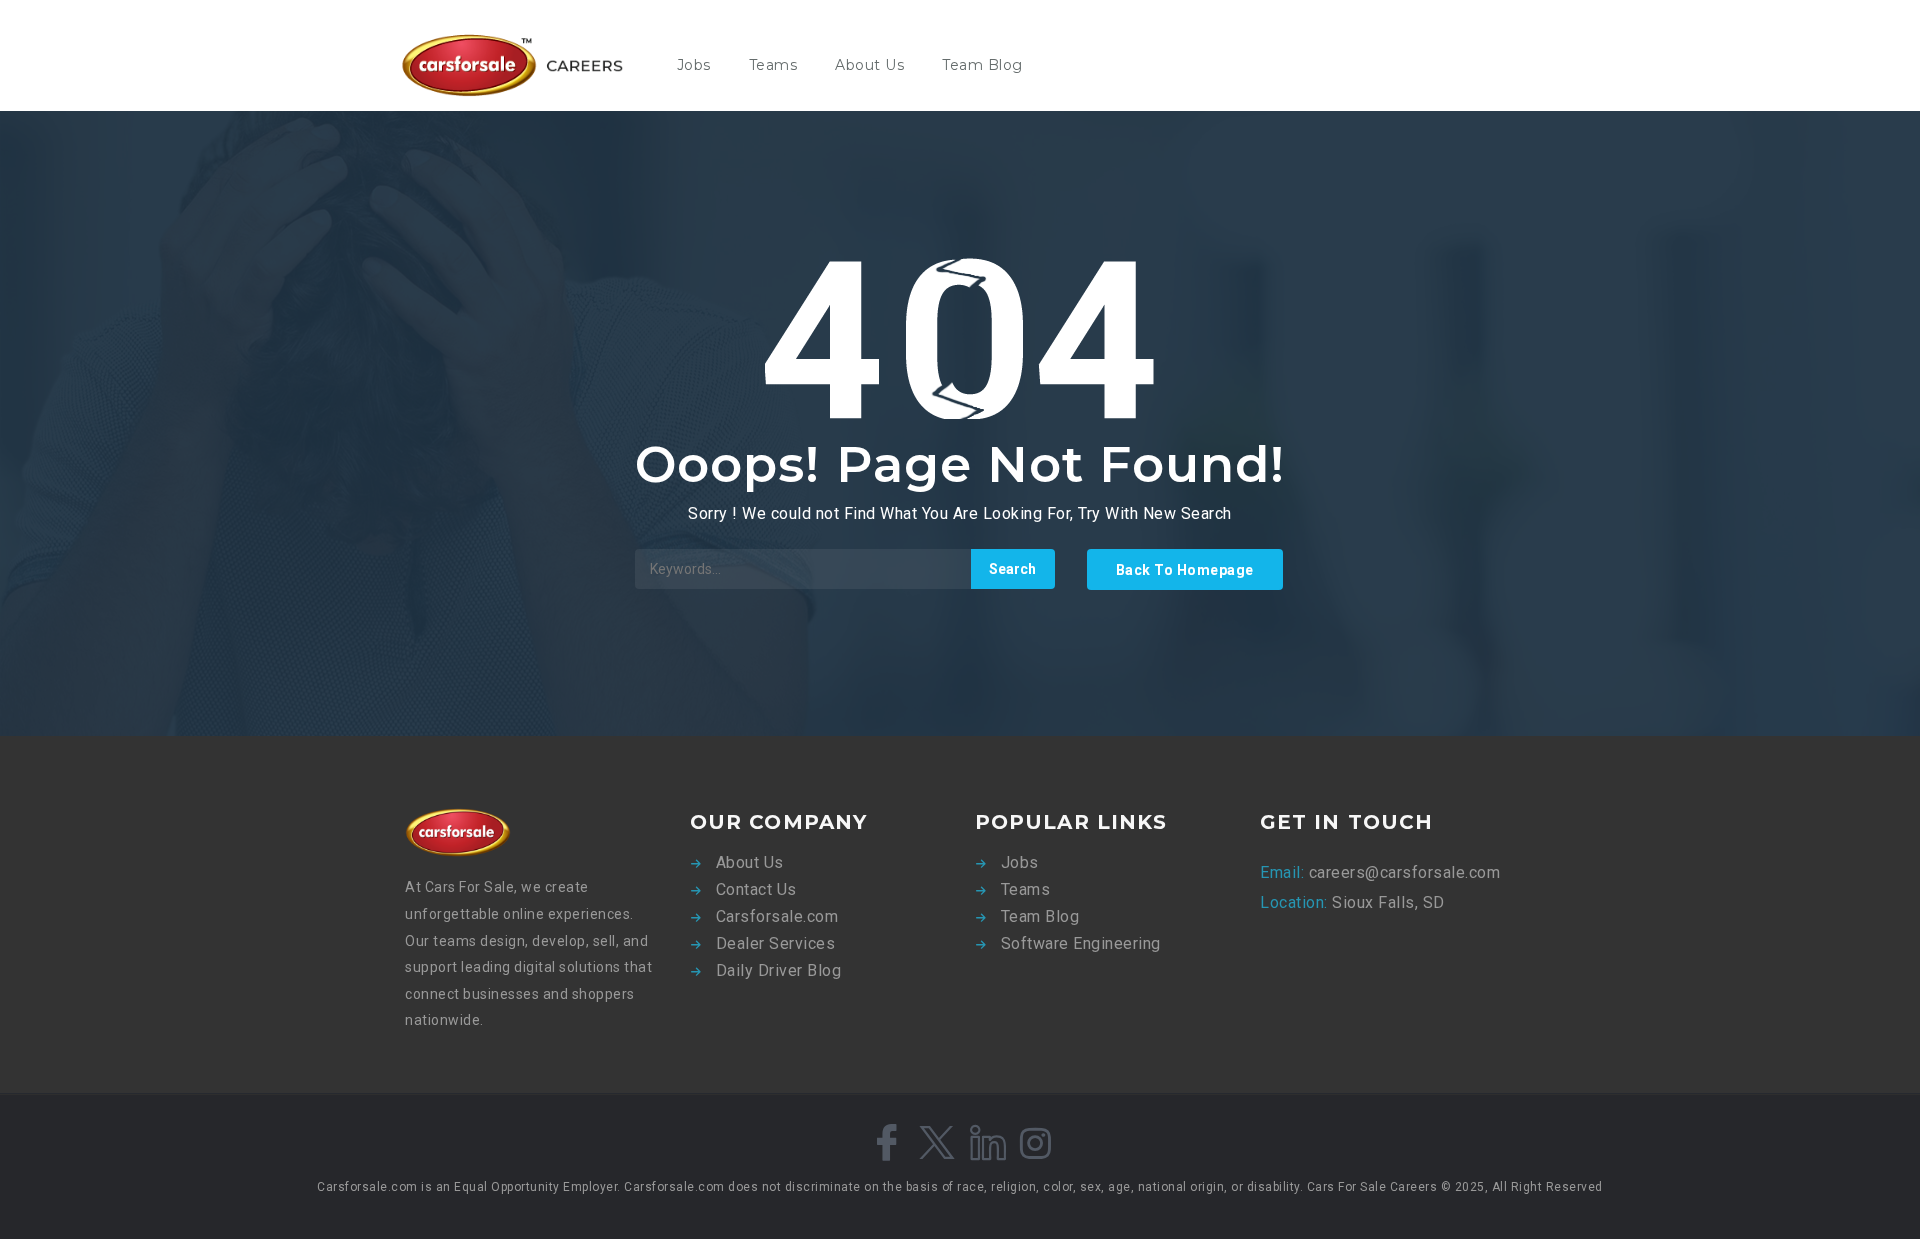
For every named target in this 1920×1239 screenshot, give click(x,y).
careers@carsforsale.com (1402, 872)
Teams (773, 65)
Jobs (694, 65)
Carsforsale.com (777, 916)
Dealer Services (776, 943)
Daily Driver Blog (779, 970)
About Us (869, 65)
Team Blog (982, 65)
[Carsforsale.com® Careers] (524, 65)
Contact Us (756, 889)
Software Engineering (1081, 943)
